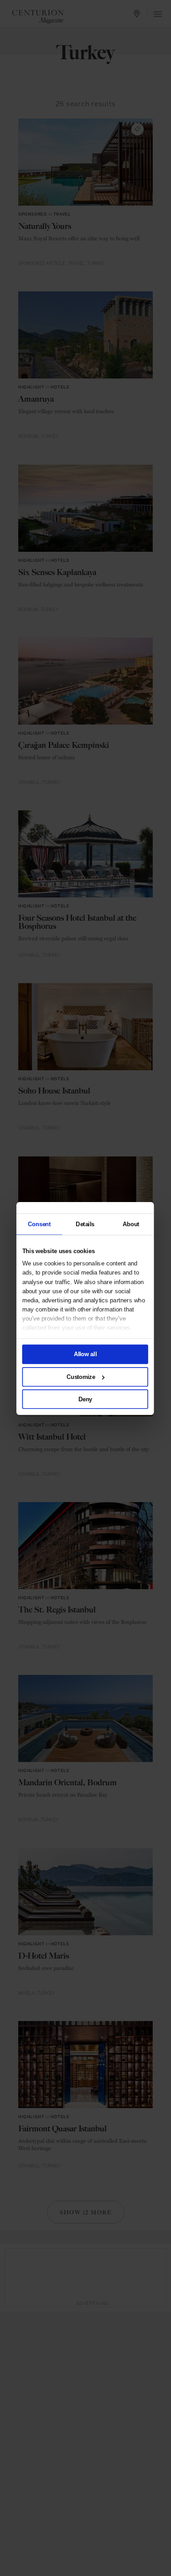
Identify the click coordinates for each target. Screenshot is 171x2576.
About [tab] (131, 1224)
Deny (85, 1399)
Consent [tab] (39, 1224)
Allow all (85, 1354)
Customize (80, 1376)
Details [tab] (85, 1224)
